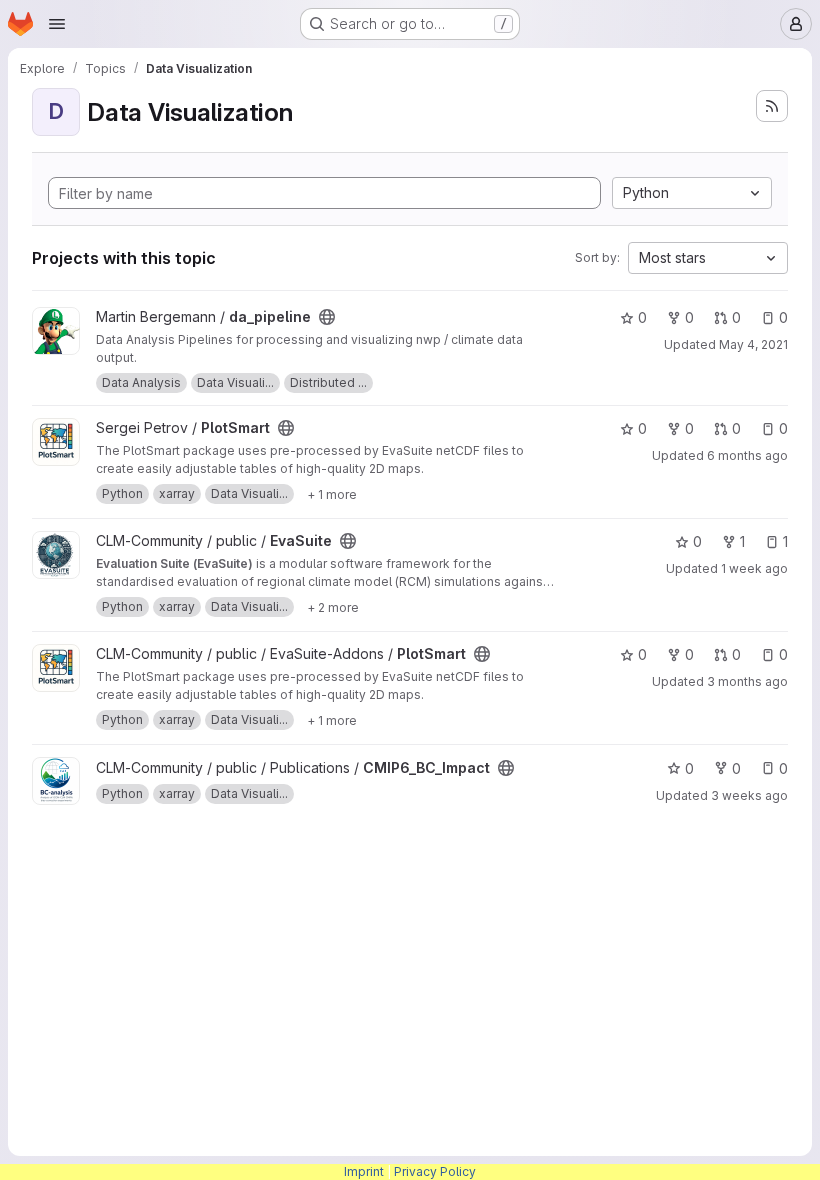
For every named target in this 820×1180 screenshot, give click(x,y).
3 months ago (747, 681)
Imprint (364, 1171)
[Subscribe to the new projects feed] (772, 106)
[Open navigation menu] (57, 24)
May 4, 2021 (753, 344)
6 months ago (747, 455)
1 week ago (754, 568)
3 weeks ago (749, 795)
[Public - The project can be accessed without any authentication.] (327, 317)
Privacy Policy (435, 1171)
